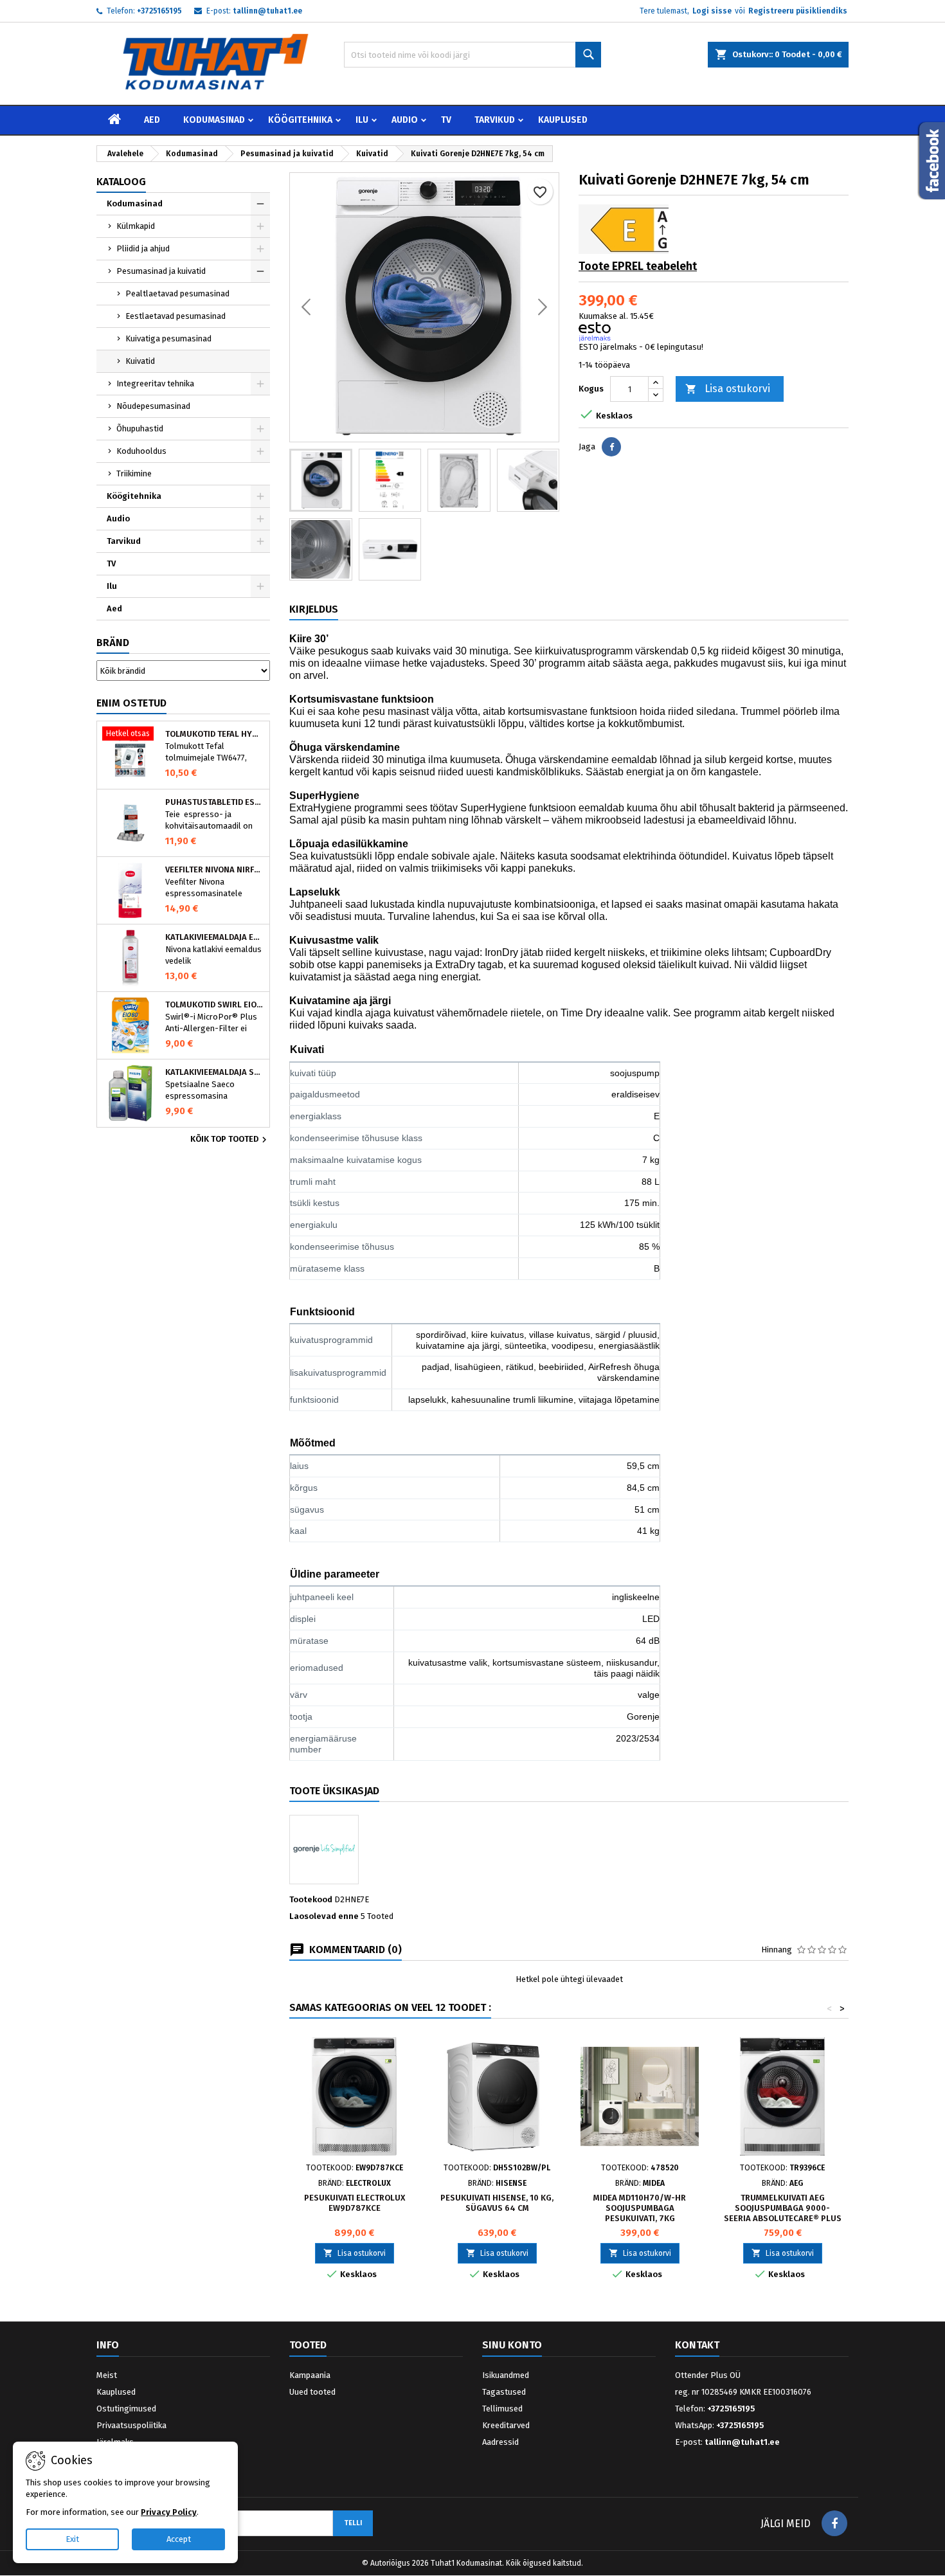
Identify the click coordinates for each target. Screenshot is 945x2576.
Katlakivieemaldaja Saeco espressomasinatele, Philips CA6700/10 (215, 1072)
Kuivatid (140, 361)
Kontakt (697, 2345)
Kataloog (121, 182)
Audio (405, 120)
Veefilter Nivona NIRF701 (215, 870)
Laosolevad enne (324, 1916)
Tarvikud (495, 120)
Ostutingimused (126, 2409)
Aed (152, 120)
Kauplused (563, 120)
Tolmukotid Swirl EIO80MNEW (215, 1005)
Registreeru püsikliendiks (798, 11)
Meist (107, 2375)
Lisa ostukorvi (728, 389)
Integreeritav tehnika (155, 383)
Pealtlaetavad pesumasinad (177, 293)
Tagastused (504, 2392)
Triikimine (134, 473)
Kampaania (310, 2375)
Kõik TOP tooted (230, 1140)
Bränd (113, 643)
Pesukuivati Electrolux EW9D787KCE (355, 2203)
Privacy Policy (169, 2512)
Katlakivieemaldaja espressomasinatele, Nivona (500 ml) (215, 937)
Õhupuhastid (140, 428)
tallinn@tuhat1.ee (267, 11)
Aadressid (500, 2442)
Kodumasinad (214, 120)
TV (446, 120)
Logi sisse (712, 11)
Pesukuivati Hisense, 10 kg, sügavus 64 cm (497, 2203)
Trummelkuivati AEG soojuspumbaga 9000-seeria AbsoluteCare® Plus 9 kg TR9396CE (783, 2213)
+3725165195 (159, 11)
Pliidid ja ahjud (143, 248)
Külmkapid (136, 226)
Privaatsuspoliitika (131, 2425)
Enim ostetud (131, 703)
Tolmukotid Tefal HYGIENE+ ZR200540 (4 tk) (215, 734)
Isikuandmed (506, 2375)
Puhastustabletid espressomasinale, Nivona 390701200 (215, 802)
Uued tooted (312, 2392)
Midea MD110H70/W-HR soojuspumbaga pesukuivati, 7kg (640, 2208)
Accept (179, 2539)
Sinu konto (512, 2345)
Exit (72, 2539)
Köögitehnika (300, 120)
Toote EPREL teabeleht (638, 266)
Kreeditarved (506, 2425)
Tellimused (502, 2409)
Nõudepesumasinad (153, 406)
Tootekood (311, 1899)
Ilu (362, 120)
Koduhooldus (141, 451)
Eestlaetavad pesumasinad (175, 316)
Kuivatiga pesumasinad (168, 338)
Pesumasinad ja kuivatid (161, 271)
